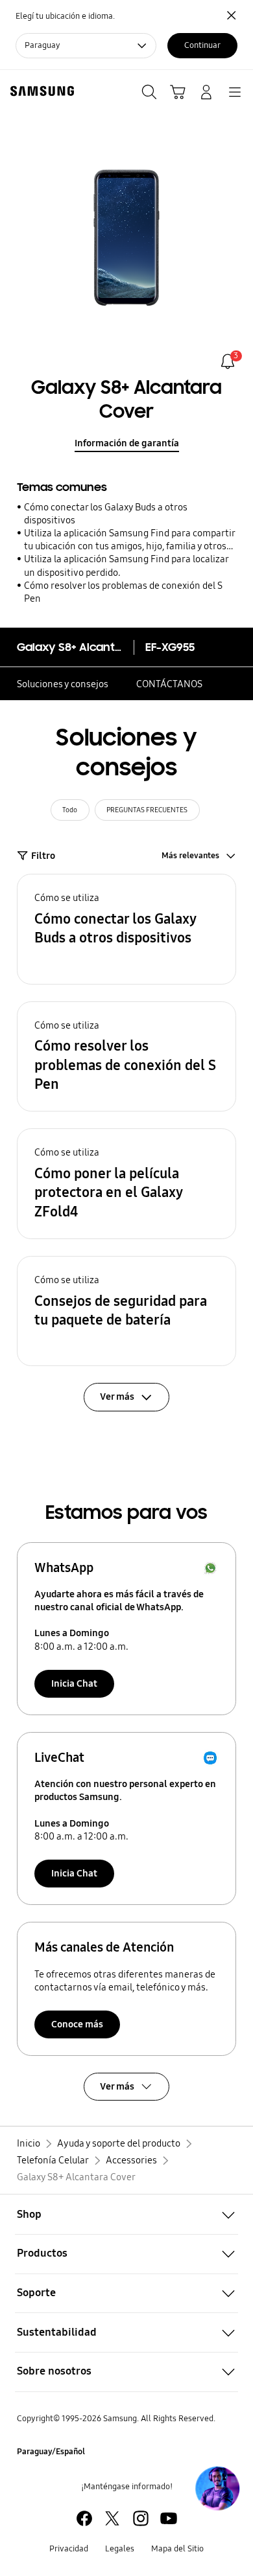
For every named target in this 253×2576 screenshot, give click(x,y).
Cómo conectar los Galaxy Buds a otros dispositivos (106, 514)
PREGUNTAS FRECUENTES (147, 810)
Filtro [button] (43, 856)
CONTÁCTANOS (169, 684)
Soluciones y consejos (63, 684)
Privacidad (69, 2549)
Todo (70, 810)
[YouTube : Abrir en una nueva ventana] (169, 2518)
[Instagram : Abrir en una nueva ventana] (141, 2518)
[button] (126, 929)
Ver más (117, 2086)
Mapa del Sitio (177, 2549)
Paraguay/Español (51, 2452)
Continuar (202, 45)
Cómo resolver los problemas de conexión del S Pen (123, 592)
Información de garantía (127, 443)
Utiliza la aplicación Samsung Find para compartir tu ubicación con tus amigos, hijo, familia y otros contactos (129, 540)
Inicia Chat (74, 1683)
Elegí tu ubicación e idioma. (65, 16)
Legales (120, 2549)
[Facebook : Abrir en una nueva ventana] (84, 2518)
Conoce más (77, 2024)
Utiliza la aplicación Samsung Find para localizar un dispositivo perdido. (126, 565)
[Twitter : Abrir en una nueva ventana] (112, 2518)
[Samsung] (40, 91)
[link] (228, 361)
